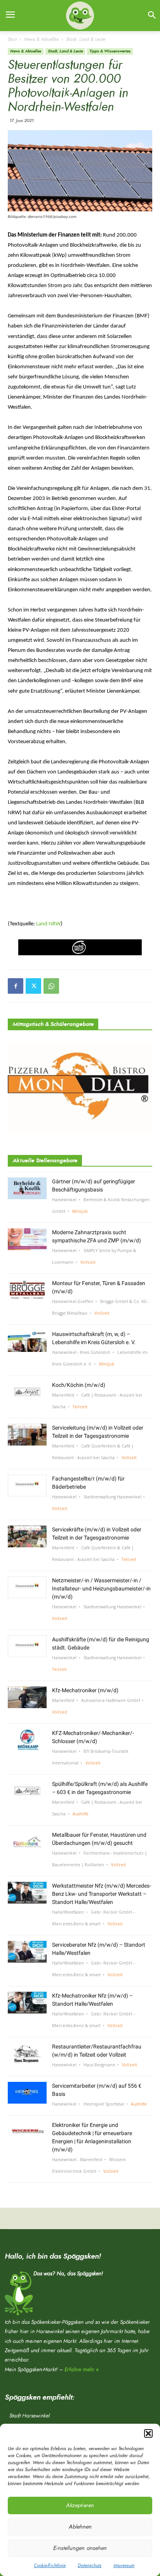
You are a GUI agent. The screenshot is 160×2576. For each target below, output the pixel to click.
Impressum (124, 2566)
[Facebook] (16, 986)
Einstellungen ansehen (80, 2548)
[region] (80, 947)
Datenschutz (90, 2566)
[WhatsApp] (51, 986)
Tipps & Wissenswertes (110, 51)
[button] (148, 2433)
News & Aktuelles (41, 39)
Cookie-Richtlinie (50, 2566)
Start (12, 39)
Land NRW (48, 924)
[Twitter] (33, 986)
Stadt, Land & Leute (86, 39)
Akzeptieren (80, 2505)
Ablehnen (80, 2527)
